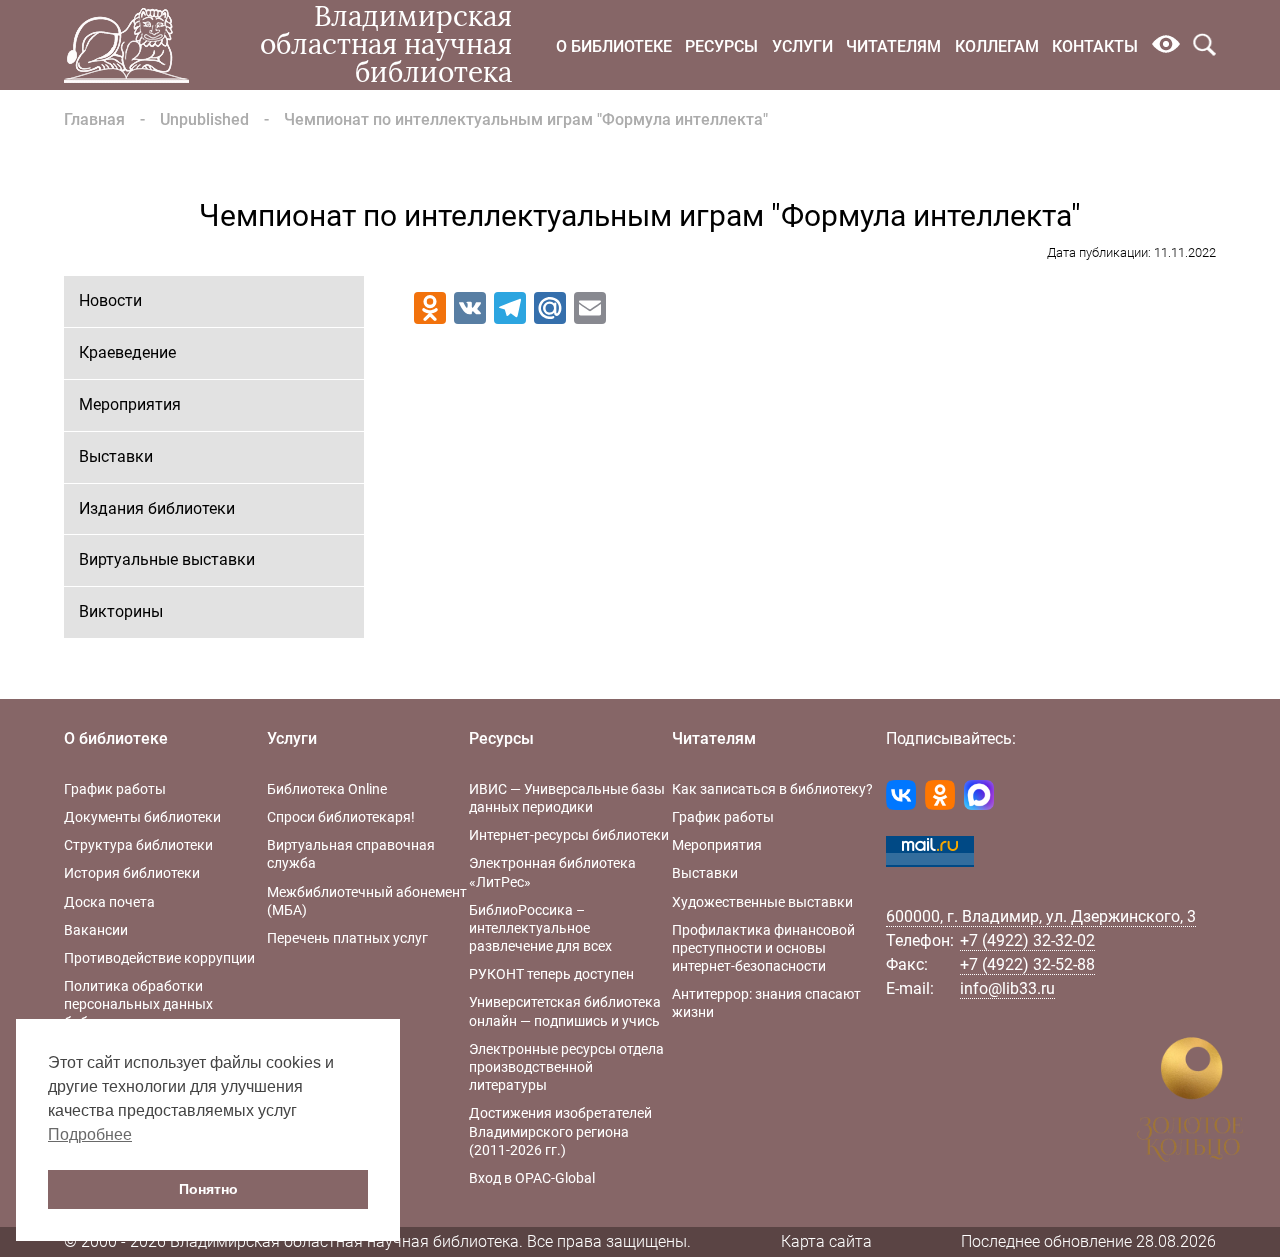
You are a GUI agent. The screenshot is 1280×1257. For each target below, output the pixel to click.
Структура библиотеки (138, 845)
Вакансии (96, 930)
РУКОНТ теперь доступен (551, 974)
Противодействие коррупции (159, 958)
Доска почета (109, 902)
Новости (110, 300)
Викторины (121, 611)
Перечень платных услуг (347, 938)
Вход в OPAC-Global (532, 1178)
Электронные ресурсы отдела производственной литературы (566, 1067)
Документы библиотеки (142, 817)
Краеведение (127, 352)
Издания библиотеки (157, 508)
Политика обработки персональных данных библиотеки (138, 1004)
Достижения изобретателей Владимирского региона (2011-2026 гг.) (560, 1131)
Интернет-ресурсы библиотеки (569, 835)
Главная (94, 119)
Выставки (116, 456)
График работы (115, 789)
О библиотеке (614, 46)
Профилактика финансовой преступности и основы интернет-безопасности (763, 948)
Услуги (802, 46)
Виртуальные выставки (167, 559)
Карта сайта (826, 1241)
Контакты (1095, 46)
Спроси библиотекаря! (341, 817)
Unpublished (204, 119)
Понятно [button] (208, 1189)
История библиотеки (132, 873)
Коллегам (997, 46)
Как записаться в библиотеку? (772, 789)
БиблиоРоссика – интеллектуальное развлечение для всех (540, 928)
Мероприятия (130, 404)
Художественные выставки (762, 902)
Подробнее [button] (90, 1134)
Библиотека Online (327, 789)
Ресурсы (721, 46)
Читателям (893, 46)
